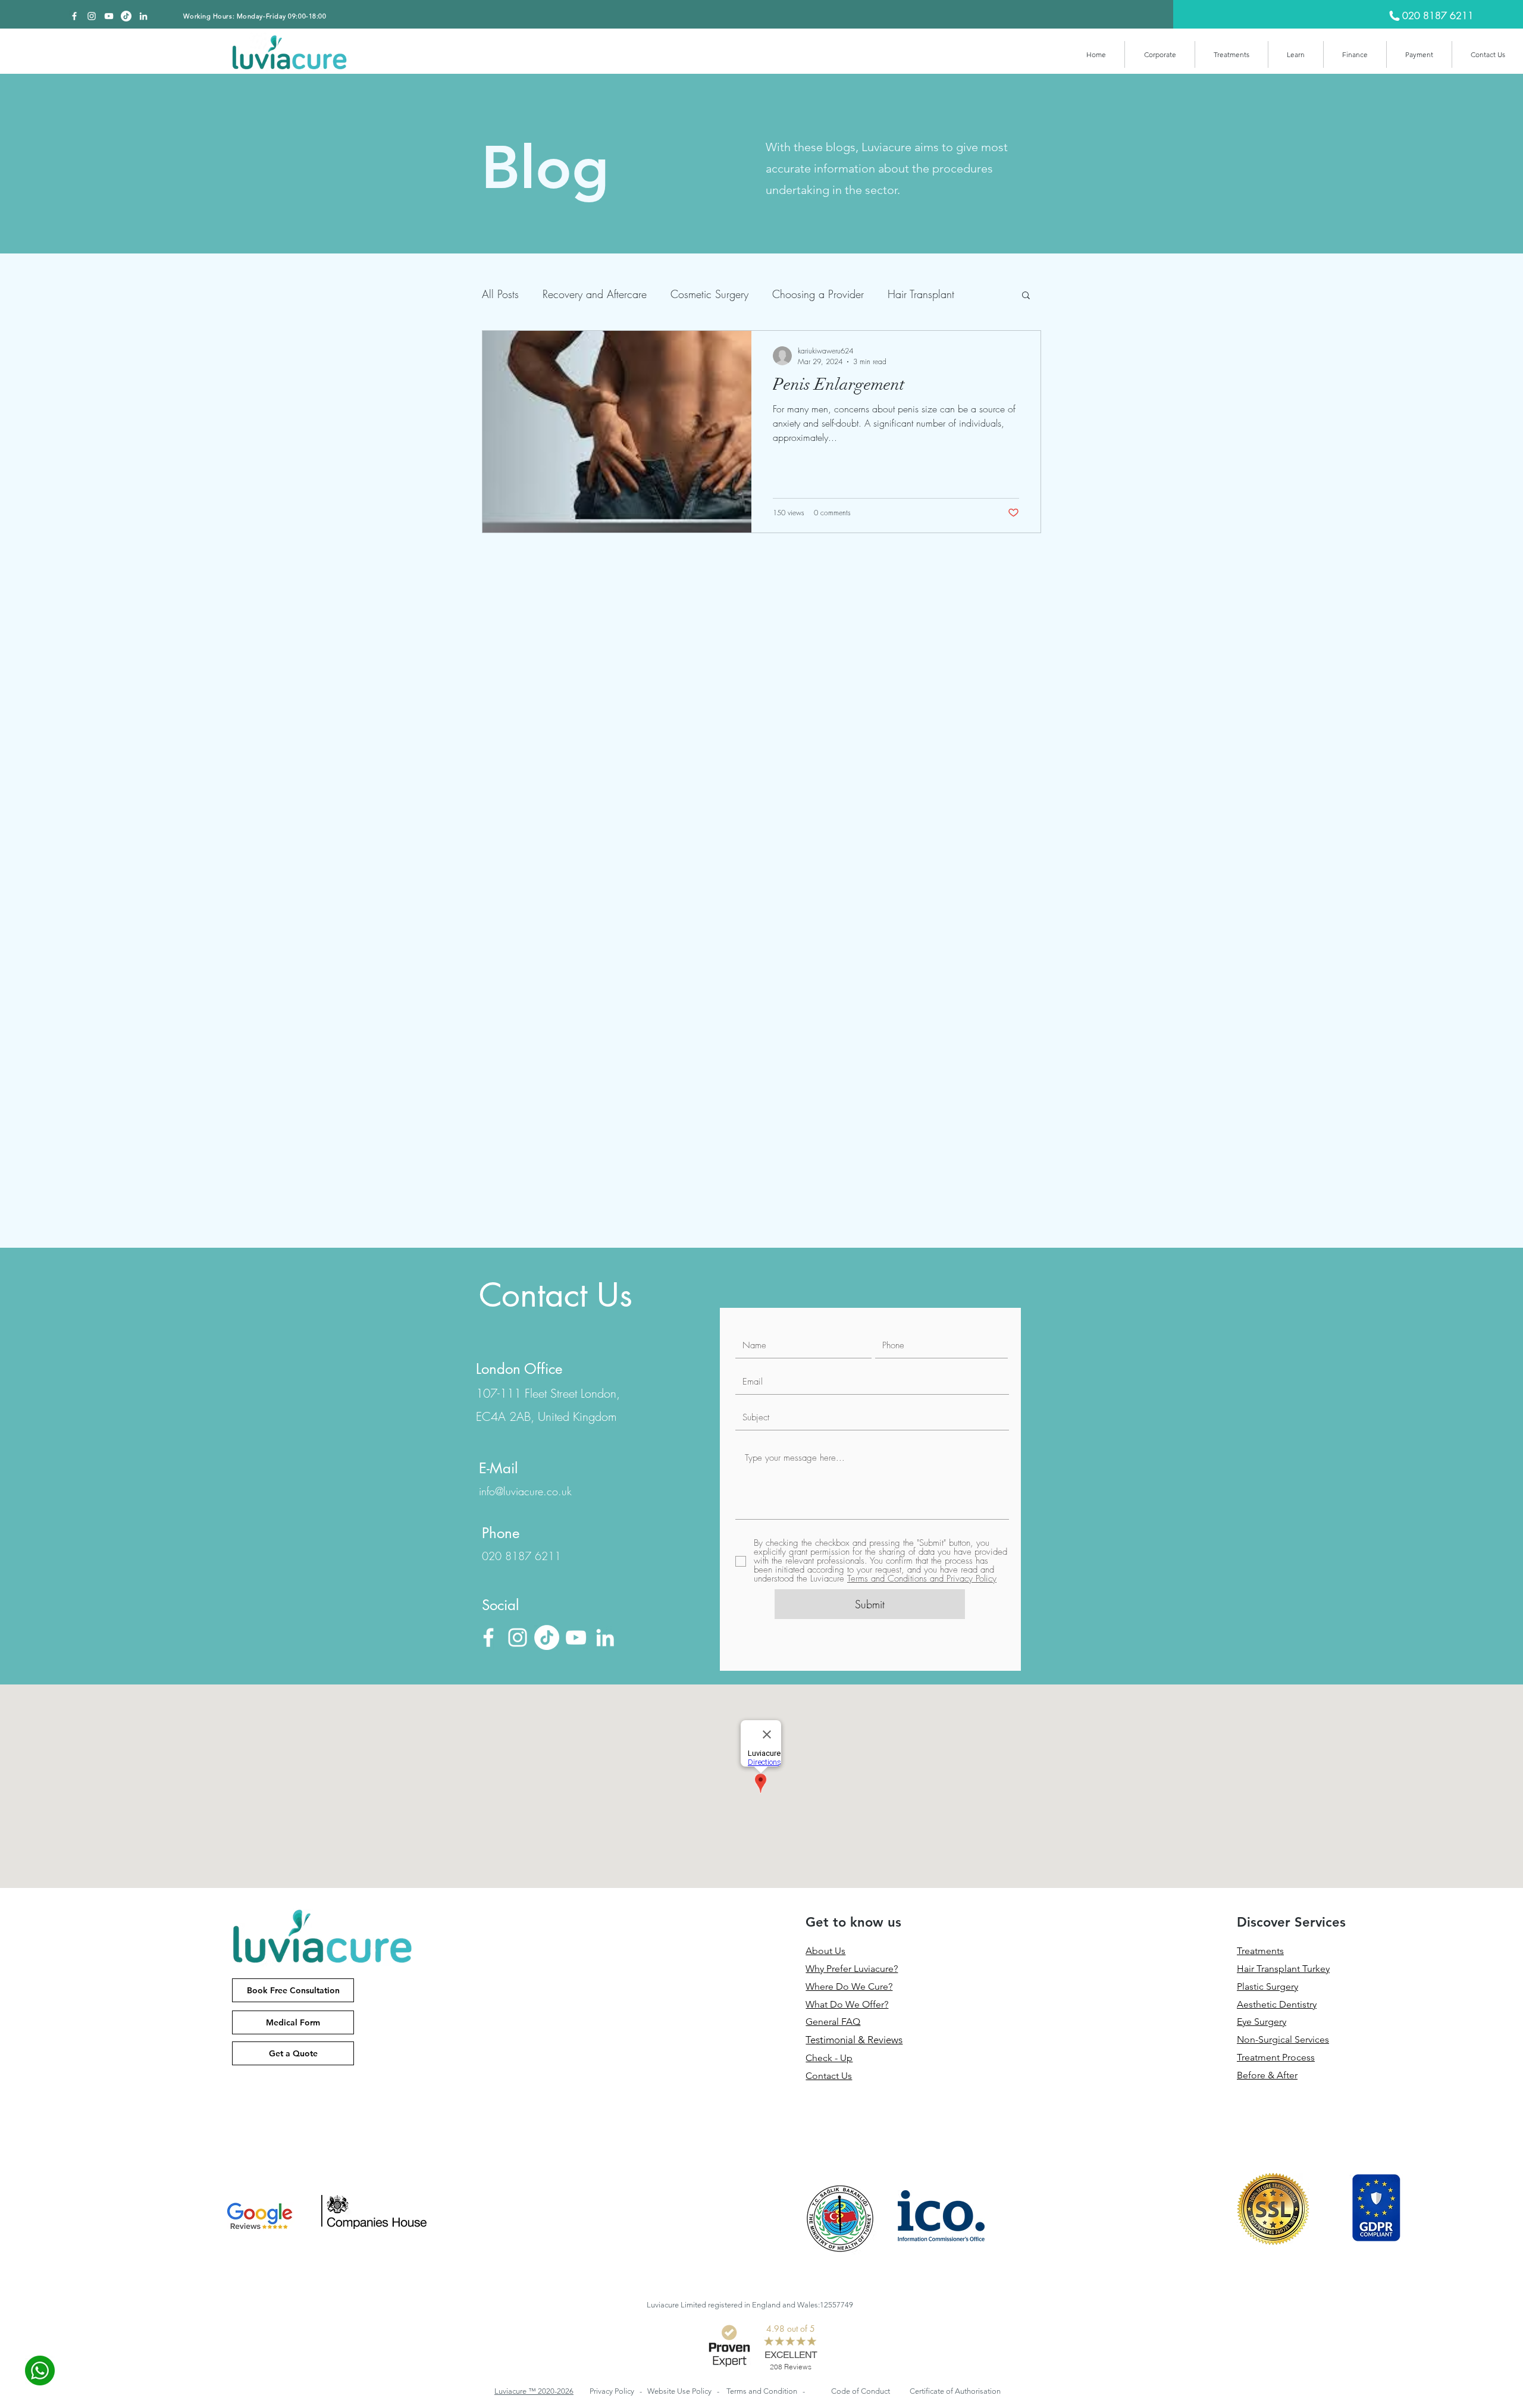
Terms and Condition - (766, 2391)
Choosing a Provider (818, 294)
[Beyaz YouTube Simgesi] (109, 16)
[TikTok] (126, 16)
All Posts (500, 294)
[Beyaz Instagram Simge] (92, 16)
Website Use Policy (680, 2391)
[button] (1160, 54)
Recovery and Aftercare (595, 294)
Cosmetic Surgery (709, 294)
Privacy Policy (613, 2391)
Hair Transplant (921, 294)
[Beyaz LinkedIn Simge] (143, 16)
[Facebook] (74, 16)
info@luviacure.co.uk (525, 1491)
